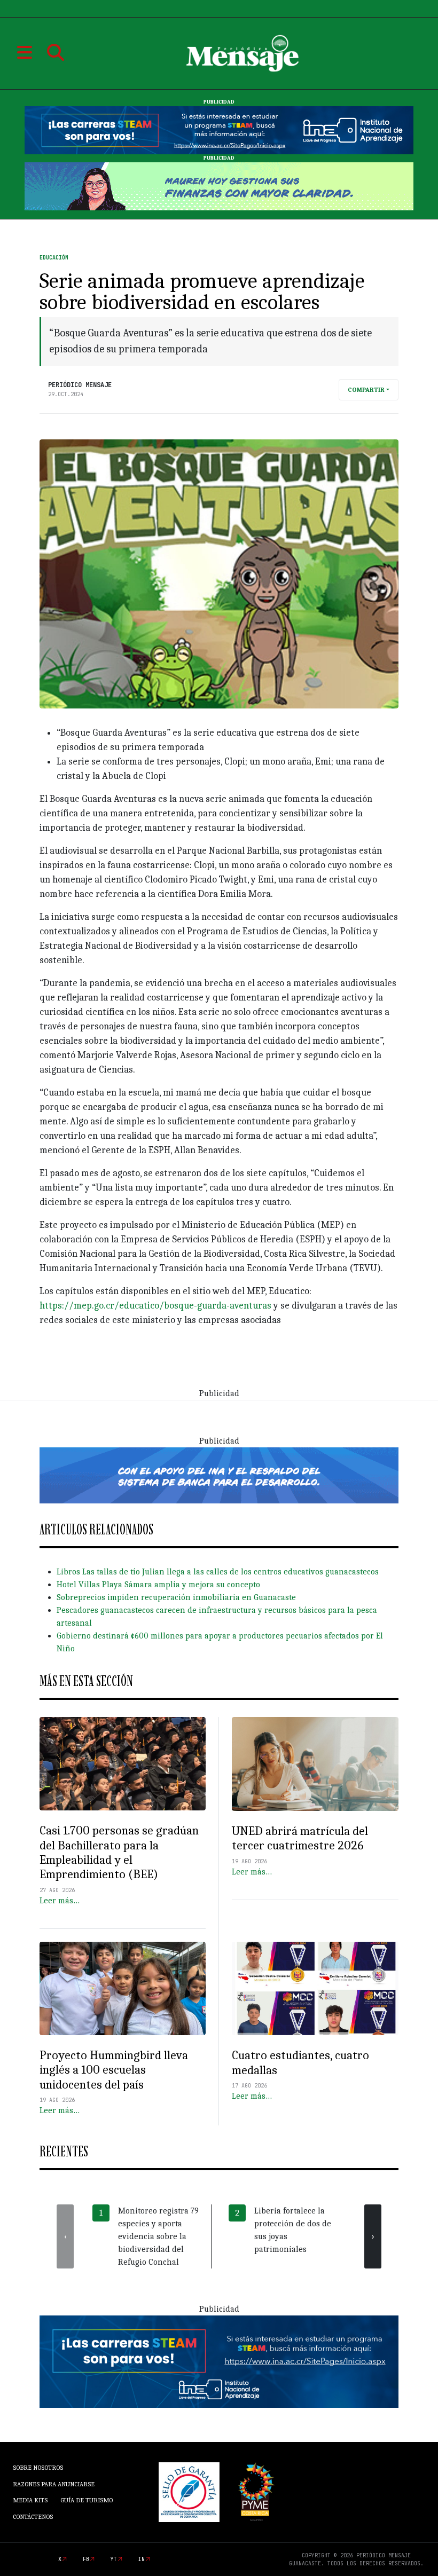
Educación (54, 258)
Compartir (366, 390)
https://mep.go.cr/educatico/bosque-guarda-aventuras (155, 1306)
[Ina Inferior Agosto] (219, 2361)
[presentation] (65, 2236)
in (142, 2559)
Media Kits (30, 2500)
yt (114, 2559)
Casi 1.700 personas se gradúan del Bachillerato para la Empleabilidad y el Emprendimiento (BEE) (119, 1852)
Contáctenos (33, 2517)
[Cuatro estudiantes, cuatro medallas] (315, 1989)
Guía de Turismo (87, 2500)
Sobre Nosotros (38, 2468)
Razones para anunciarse (54, 2484)
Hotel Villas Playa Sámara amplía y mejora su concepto (158, 1585)
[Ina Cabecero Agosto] (219, 130)
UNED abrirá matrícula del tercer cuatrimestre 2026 (300, 1838)
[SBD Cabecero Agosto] (219, 186)
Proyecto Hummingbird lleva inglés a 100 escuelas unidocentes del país (114, 2070)
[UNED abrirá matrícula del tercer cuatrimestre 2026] (315, 1764)
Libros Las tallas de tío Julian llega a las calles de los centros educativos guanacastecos (218, 1572)
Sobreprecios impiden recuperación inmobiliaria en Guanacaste (176, 1597)
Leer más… (60, 1901)
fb (86, 2559)
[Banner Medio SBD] (219, 1475)
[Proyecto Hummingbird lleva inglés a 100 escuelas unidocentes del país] (123, 1988)
